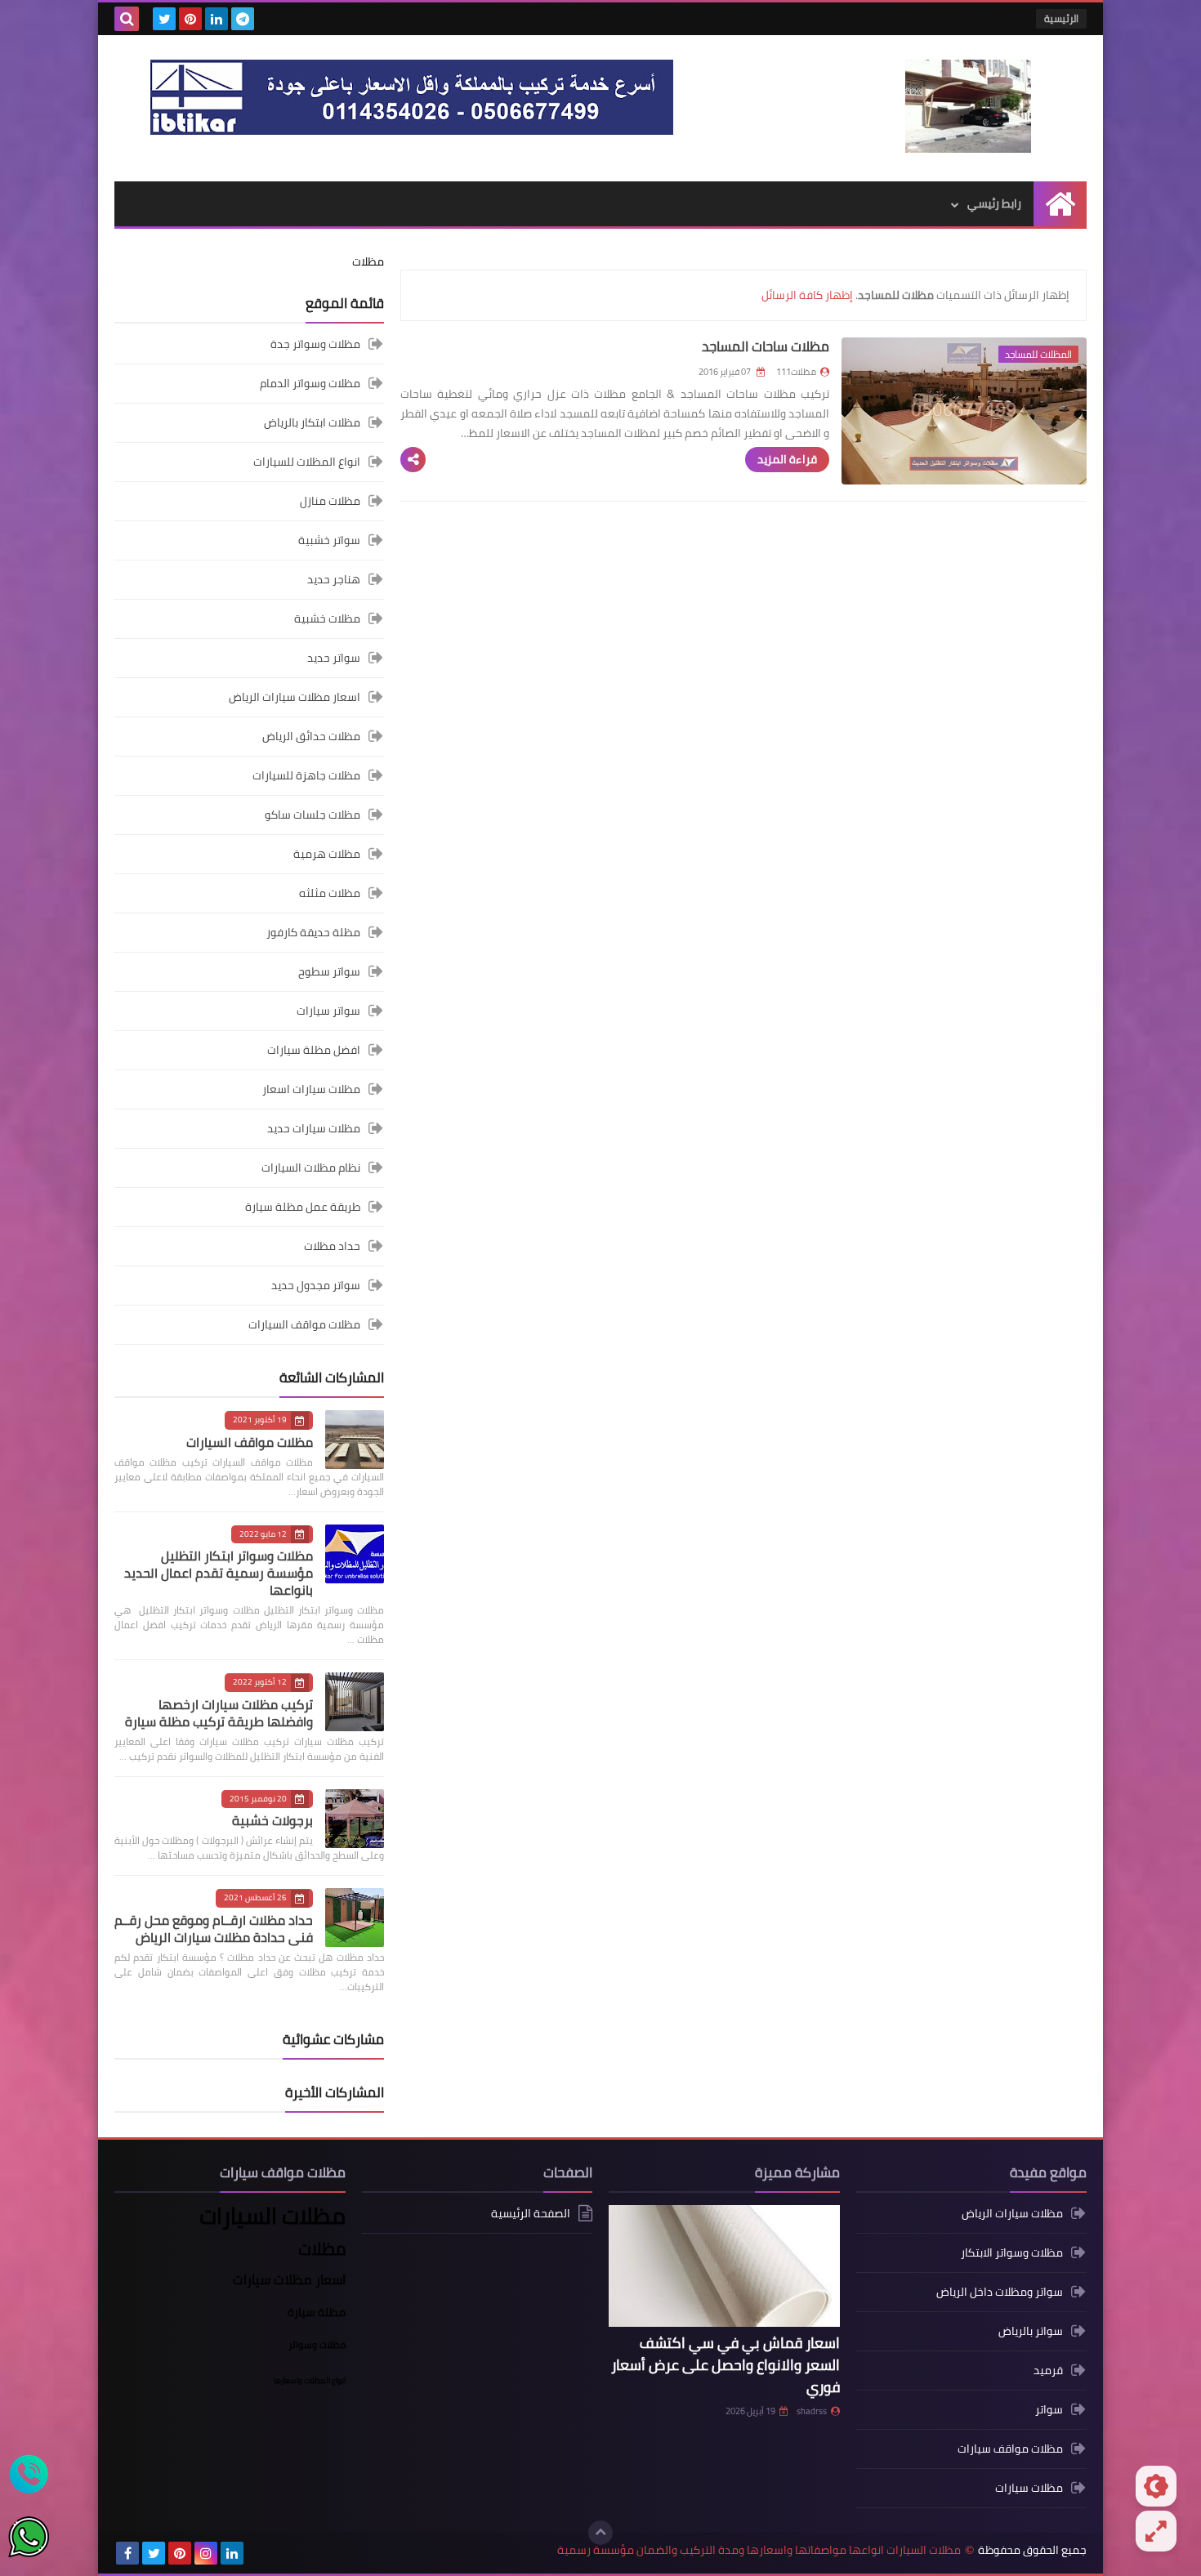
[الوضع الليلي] (1156, 2486)
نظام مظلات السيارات (311, 1167)
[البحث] (127, 19)
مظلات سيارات (1029, 2488)
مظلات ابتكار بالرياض (312, 422)
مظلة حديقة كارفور (313, 932)
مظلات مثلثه (330, 893)
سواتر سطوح (329, 971)
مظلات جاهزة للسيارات (306, 775)
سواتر (1049, 2409)
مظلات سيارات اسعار (311, 1089)
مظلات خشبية (327, 618)
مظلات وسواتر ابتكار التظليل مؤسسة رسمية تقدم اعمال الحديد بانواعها (219, 1573)
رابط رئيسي (994, 203)
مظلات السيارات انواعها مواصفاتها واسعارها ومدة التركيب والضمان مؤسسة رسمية (759, 2550)
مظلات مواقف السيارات (304, 1324)
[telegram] (243, 19)
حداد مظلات (332, 1246)
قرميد (1048, 2370)
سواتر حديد (334, 658)
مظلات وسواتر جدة (315, 345)
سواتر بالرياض (1031, 2331)
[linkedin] (217, 19)
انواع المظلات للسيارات (307, 462)
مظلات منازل (330, 501)
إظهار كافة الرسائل (807, 295)
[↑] (600, 2533)
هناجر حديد (334, 579)
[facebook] (127, 2553)
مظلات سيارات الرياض (1012, 2214)
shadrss (812, 2411)
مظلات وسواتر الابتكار (1012, 2252)
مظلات (368, 261)
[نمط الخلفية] (1156, 2531)
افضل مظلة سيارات (314, 1050)
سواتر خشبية (329, 540)
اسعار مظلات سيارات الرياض (295, 697)
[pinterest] (190, 19)
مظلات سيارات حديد (314, 1128)
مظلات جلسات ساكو (313, 815)
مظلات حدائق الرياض (311, 736)
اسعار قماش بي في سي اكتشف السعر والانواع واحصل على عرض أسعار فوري (726, 2365)
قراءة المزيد (787, 459)
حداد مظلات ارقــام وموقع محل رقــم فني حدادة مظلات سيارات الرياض (214, 1929)
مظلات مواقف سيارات (1010, 2449)
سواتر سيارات (328, 1011)
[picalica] (258, 2553)
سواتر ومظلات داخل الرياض (1000, 2292)
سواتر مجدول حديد (316, 1285)
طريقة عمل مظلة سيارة (303, 1207)
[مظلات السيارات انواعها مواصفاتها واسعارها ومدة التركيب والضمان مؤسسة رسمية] (968, 106)
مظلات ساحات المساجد (766, 346)
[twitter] (164, 19)
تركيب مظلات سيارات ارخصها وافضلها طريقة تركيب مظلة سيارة (219, 1713)
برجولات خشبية (272, 1820)
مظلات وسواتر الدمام (310, 383)
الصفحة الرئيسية (531, 2214)
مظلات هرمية (327, 854)
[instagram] (206, 2553)
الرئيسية (1061, 18)
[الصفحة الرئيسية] (1060, 204)
